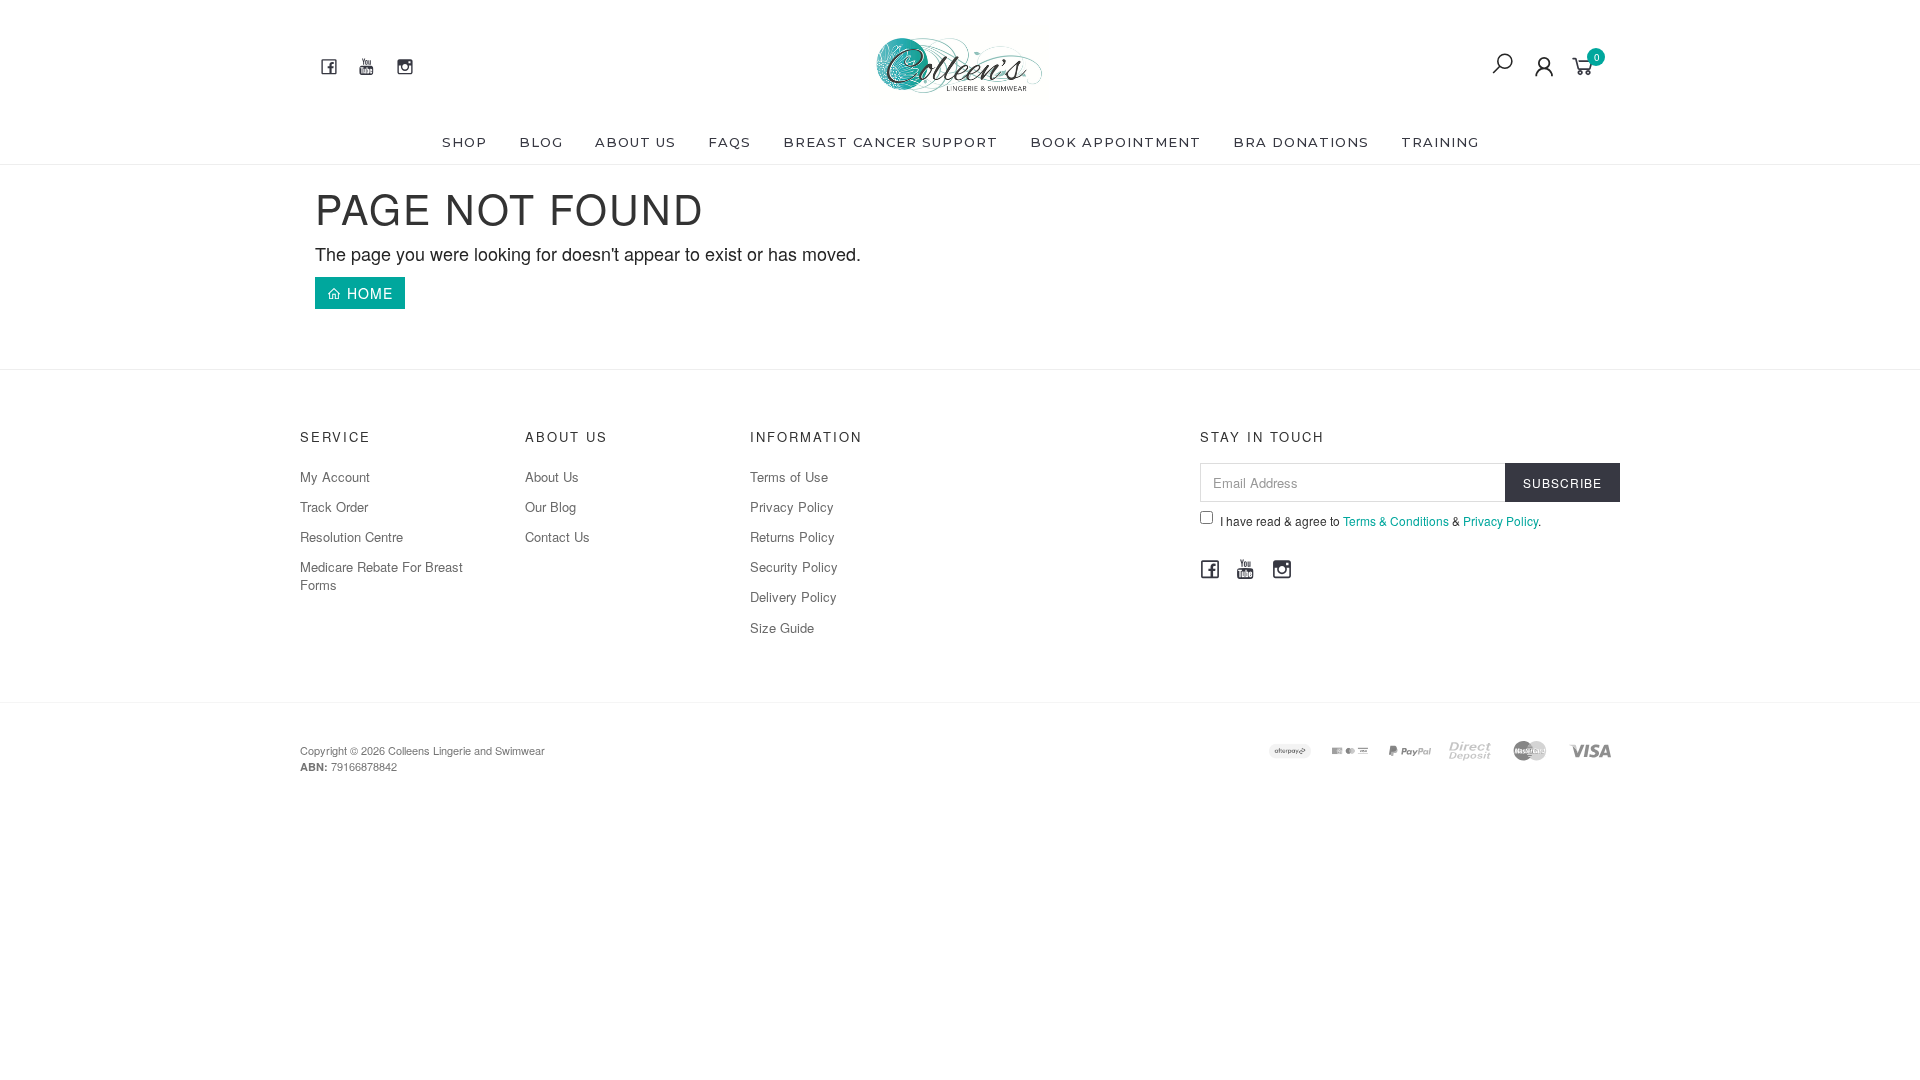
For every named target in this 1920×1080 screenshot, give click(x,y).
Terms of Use (789, 476)
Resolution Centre (351, 536)
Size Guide (782, 627)
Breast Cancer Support (890, 142)
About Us (635, 142)
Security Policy (794, 566)
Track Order (334, 506)
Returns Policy (792, 536)
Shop (464, 142)
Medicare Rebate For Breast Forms (381, 575)
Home (367, 293)
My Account (335, 476)
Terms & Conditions (1396, 520)
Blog (541, 142)
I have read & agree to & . (1380, 520)
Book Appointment (1115, 142)
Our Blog (550, 506)
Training (1440, 142)
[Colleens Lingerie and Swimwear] (959, 62)
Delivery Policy (793, 596)
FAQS (729, 142)
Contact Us (557, 536)
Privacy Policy (792, 506)
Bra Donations (1301, 142)
